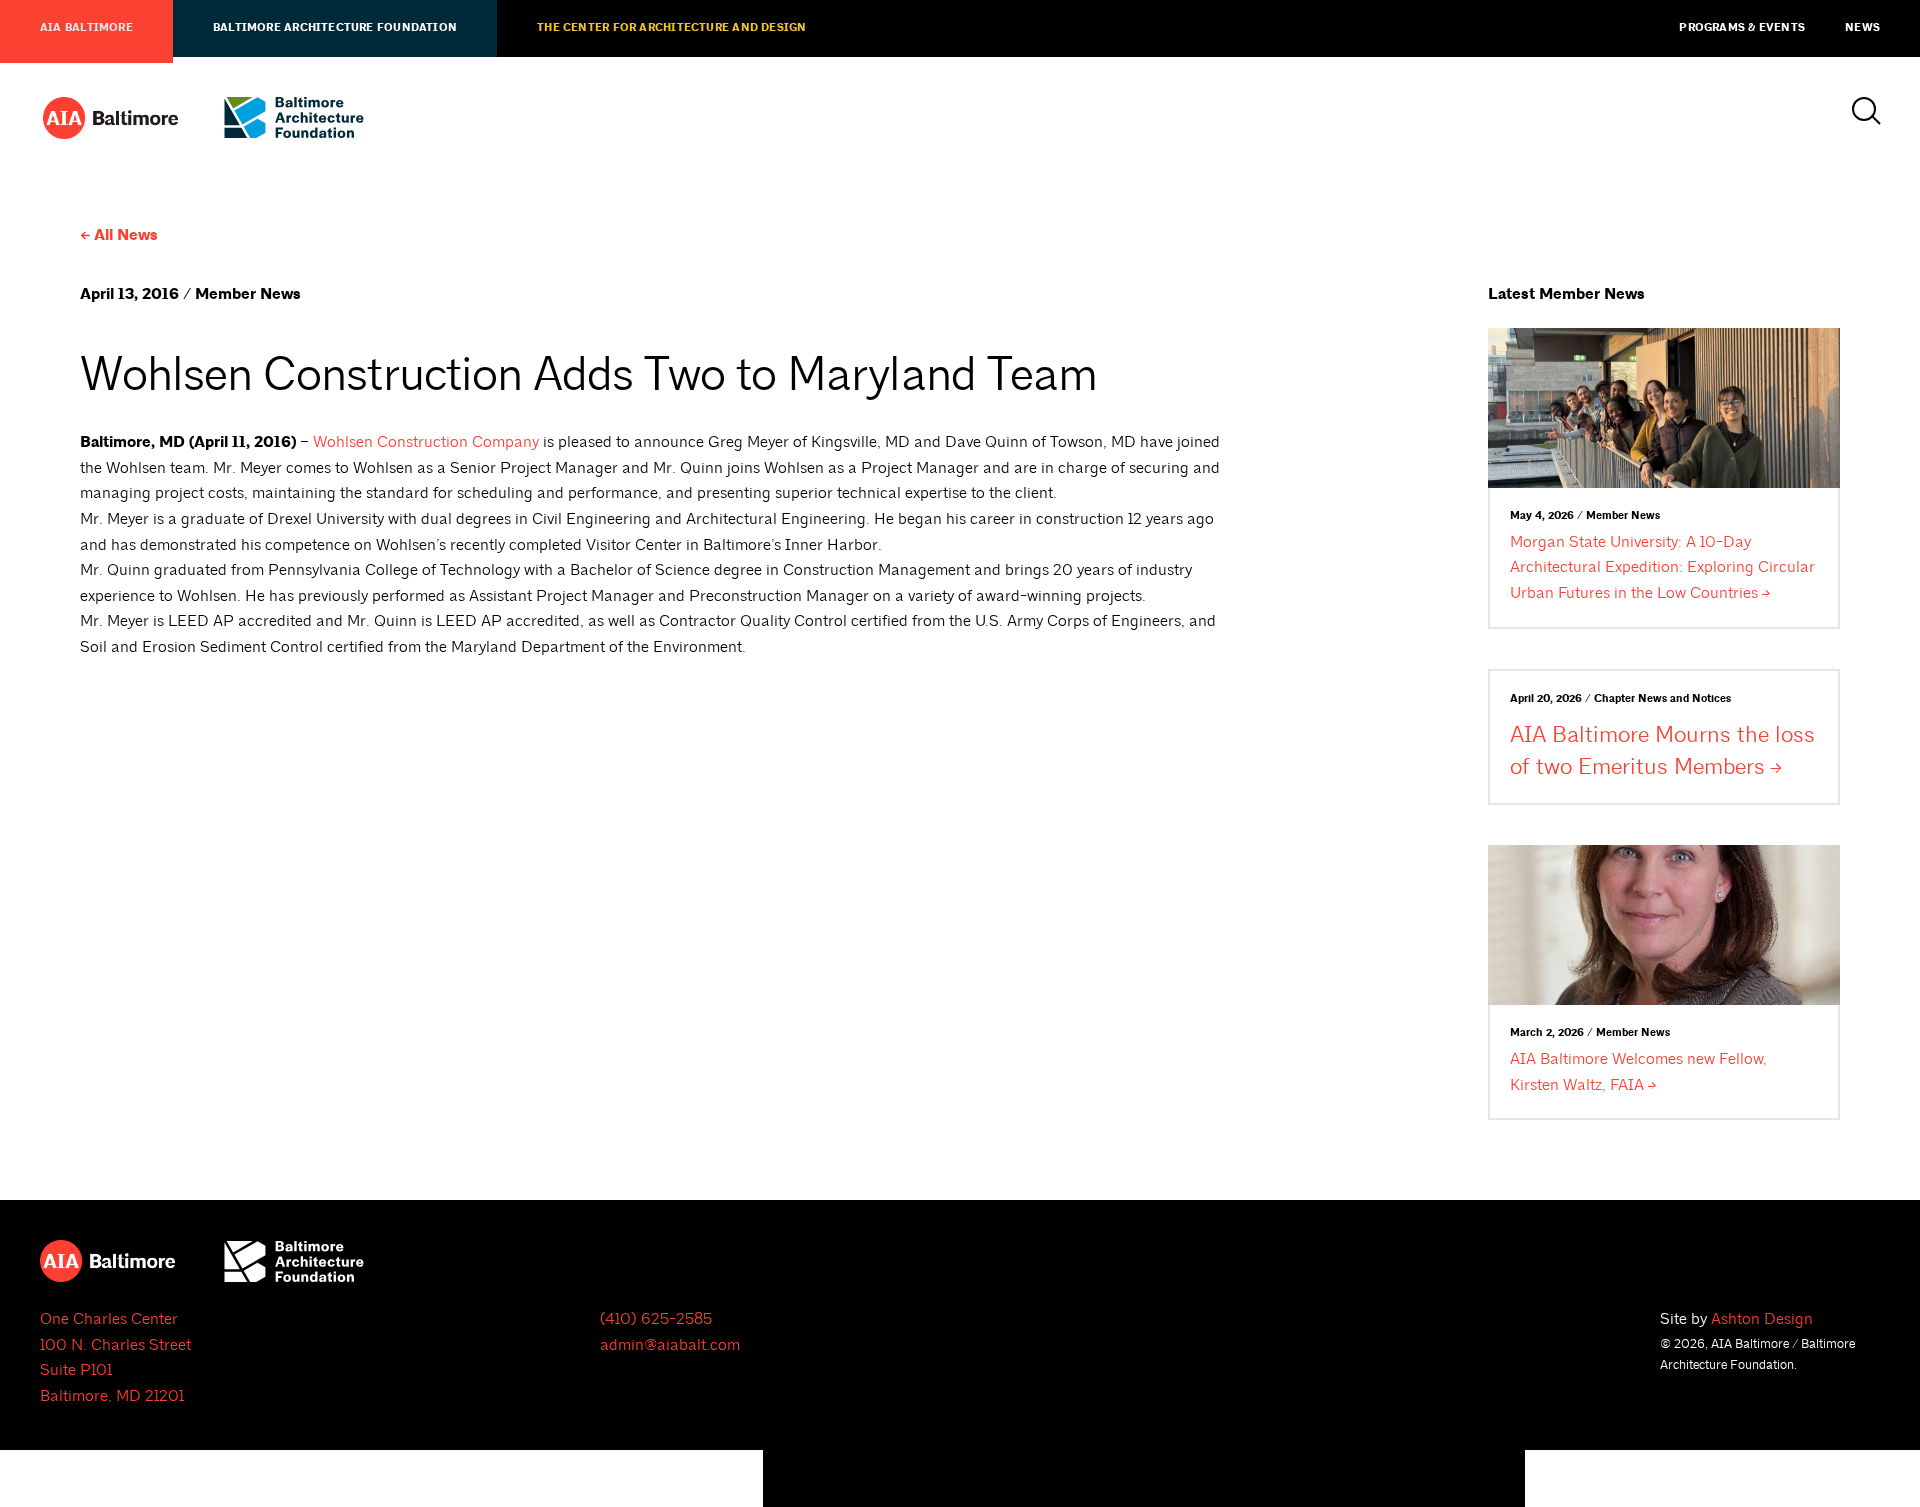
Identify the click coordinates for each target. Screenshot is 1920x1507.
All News (126, 235)
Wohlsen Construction (426, 442)
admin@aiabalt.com (670, 1345)
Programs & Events (1742, 28)
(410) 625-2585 (656, 1319)
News (1862, 28)
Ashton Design (1762, 1319)
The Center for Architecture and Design (671, 28)
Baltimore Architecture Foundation (335, 28)
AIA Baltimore (86, 28)
